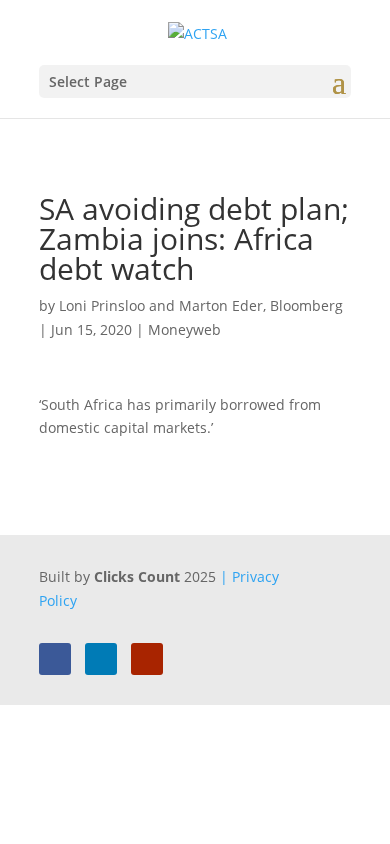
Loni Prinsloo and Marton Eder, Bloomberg (201, 305)
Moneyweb (184, 329)
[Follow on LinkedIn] (101, 659)
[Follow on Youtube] (147, 659)
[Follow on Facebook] (55, 659)
